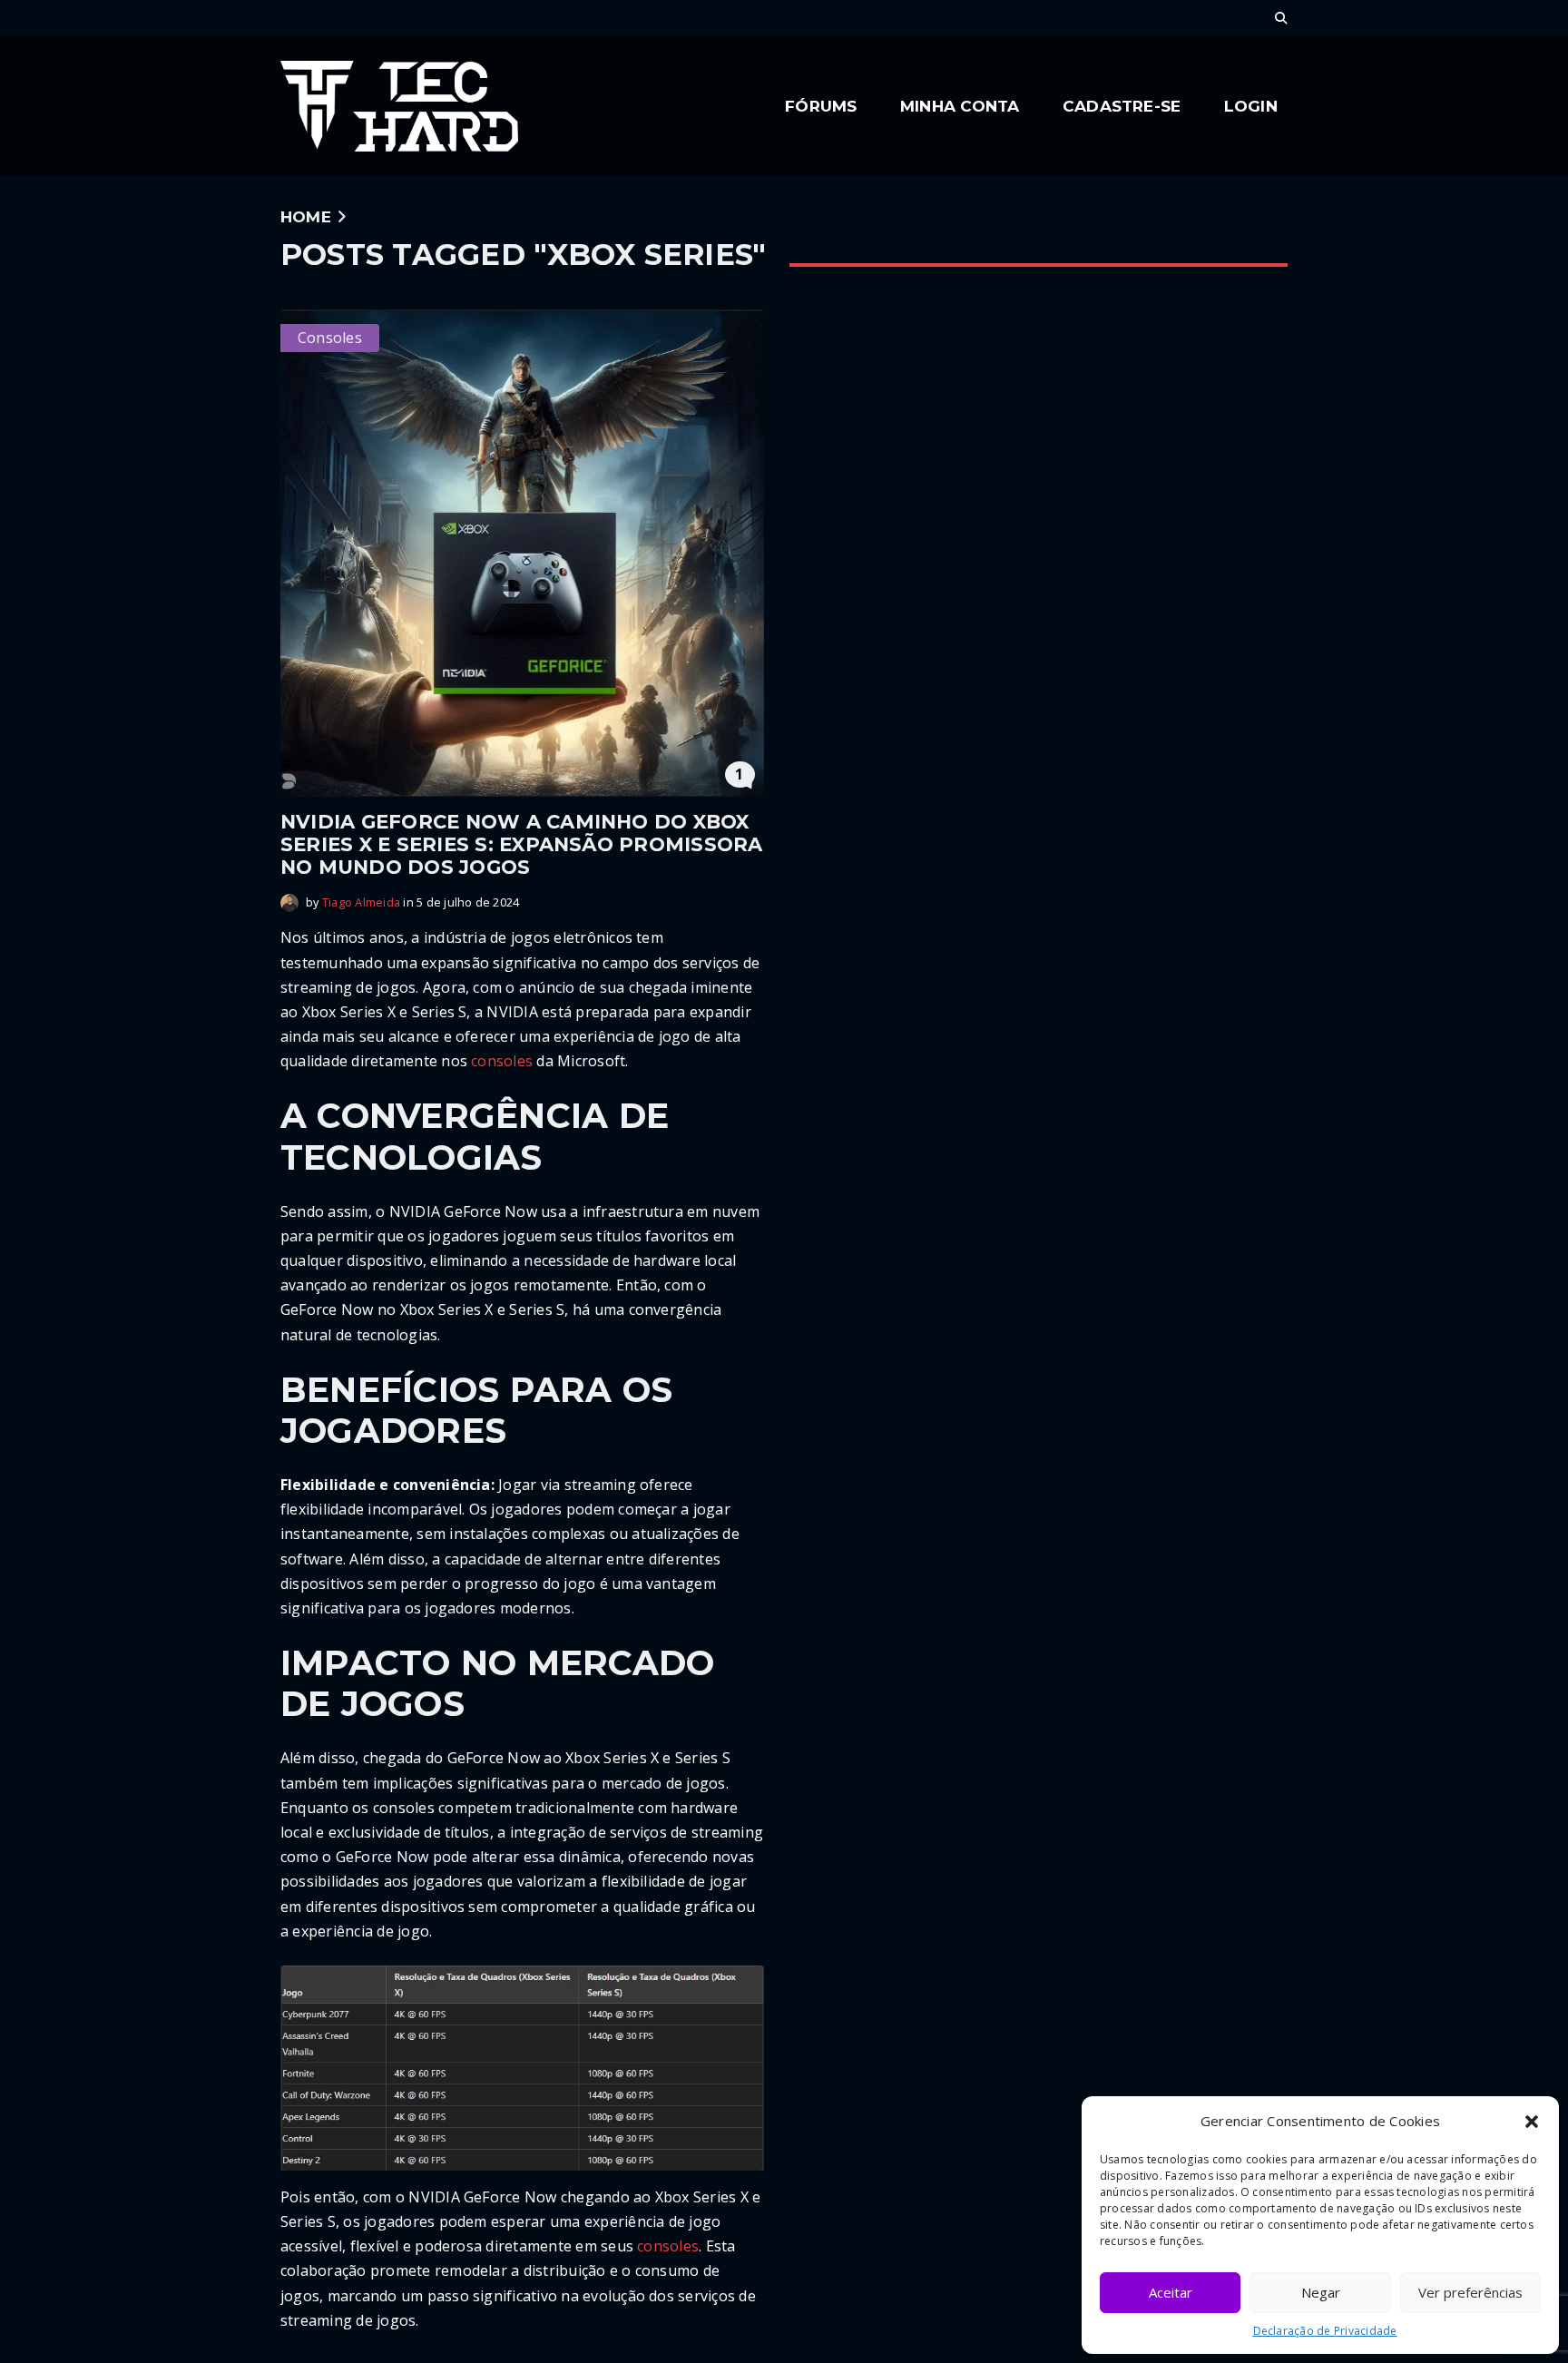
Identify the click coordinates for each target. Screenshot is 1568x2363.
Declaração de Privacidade (1325, 2331)
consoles (502, 1061)
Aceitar (1171, 2292)
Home (306, 216)
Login (1251, 106)
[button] (1532, 2122)
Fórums (821, 106)
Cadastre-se (1122, 106)
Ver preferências (1470, 2292)
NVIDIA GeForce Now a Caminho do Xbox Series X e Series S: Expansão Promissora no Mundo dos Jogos (522, 845)
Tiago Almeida (361, 902)
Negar (1321, 2292)
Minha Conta (960, 106)
